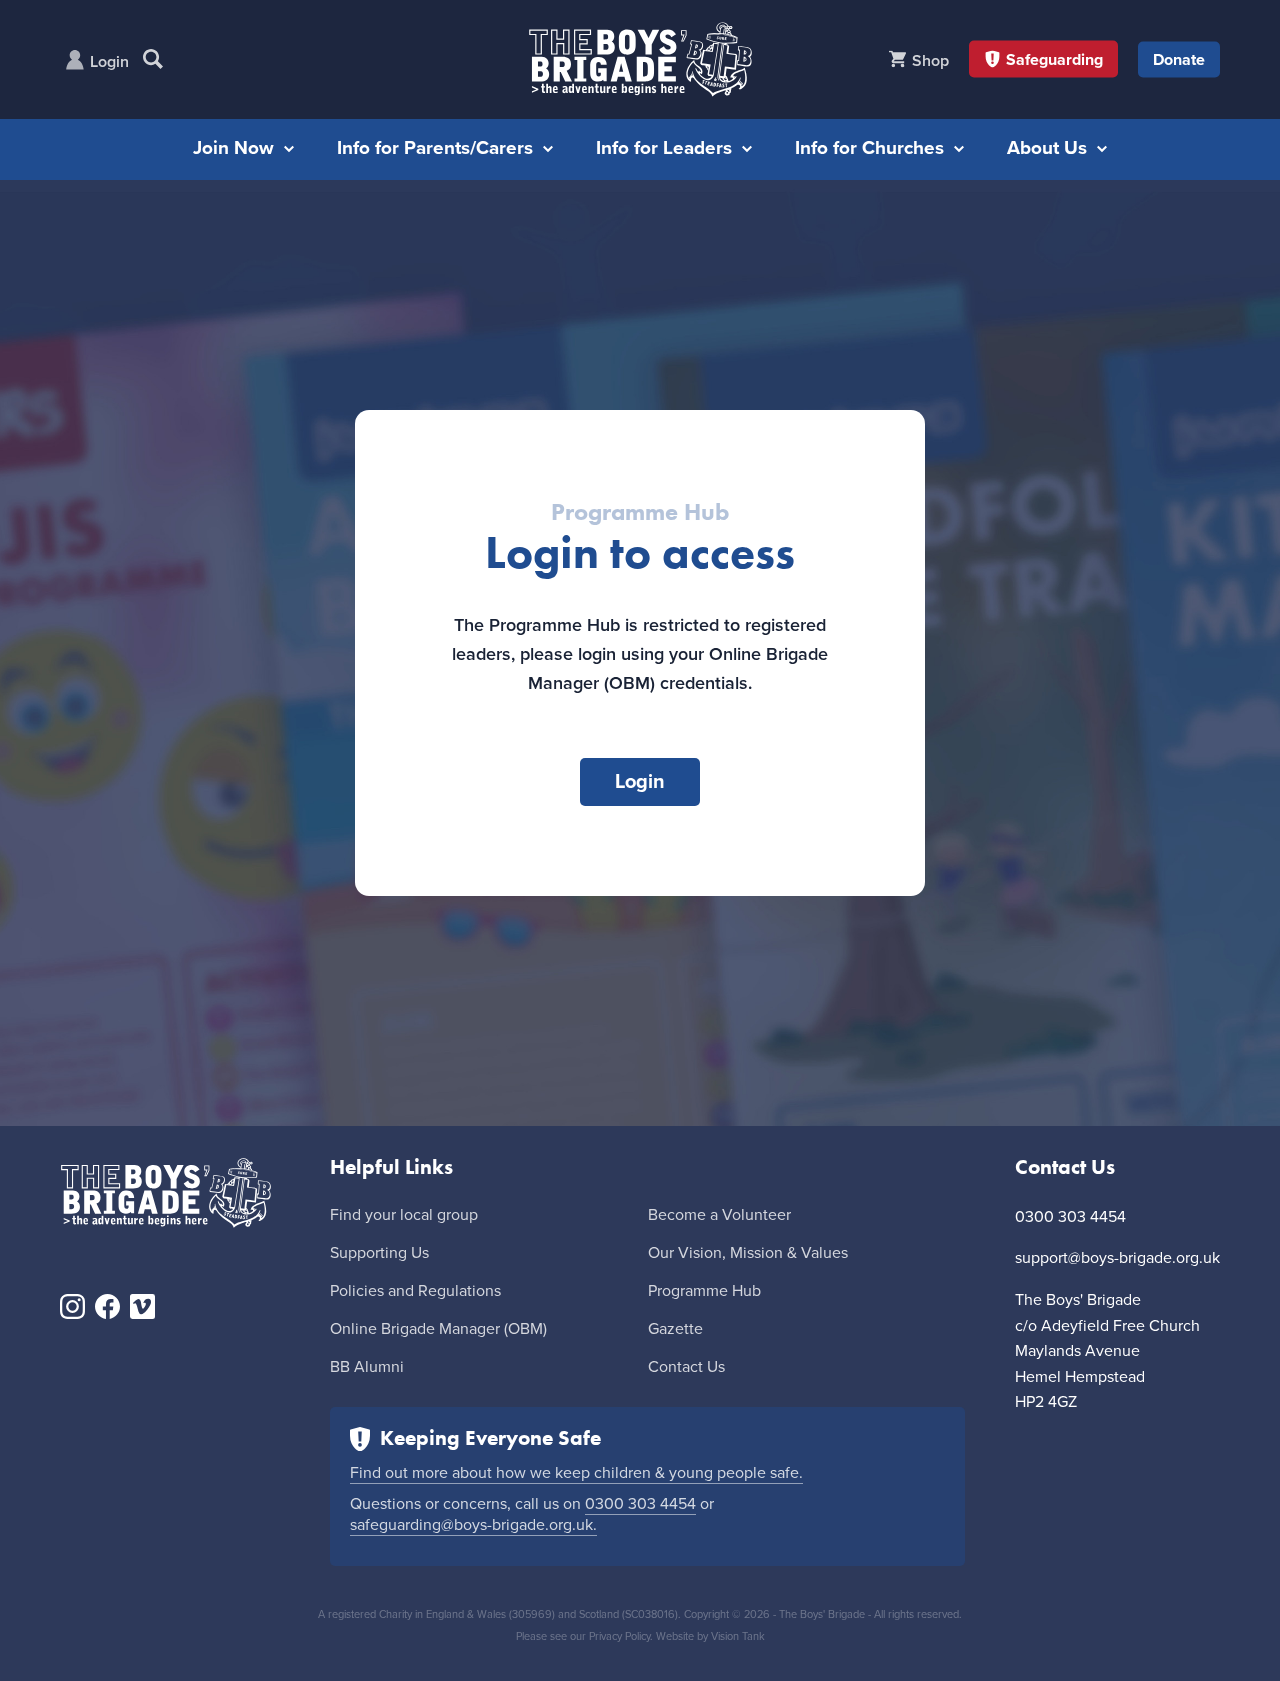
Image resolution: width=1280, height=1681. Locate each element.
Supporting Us (379, 1253)
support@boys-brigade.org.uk (1117, 1258)
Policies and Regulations (415, 1291)
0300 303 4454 (640, 1504)
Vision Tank (738, 1636)
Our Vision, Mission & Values (748, 1253)
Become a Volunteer (719, 1215)
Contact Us (686, 1367)
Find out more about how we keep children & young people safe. (576, 1473)
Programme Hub (704, 1291)
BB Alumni (367, 1367)
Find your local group (404, 1215)
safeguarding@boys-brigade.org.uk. (473, 1525)
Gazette (675, 1329)
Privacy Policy (619, 1636)
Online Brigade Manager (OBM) (438, 1329)
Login (109, 62)
